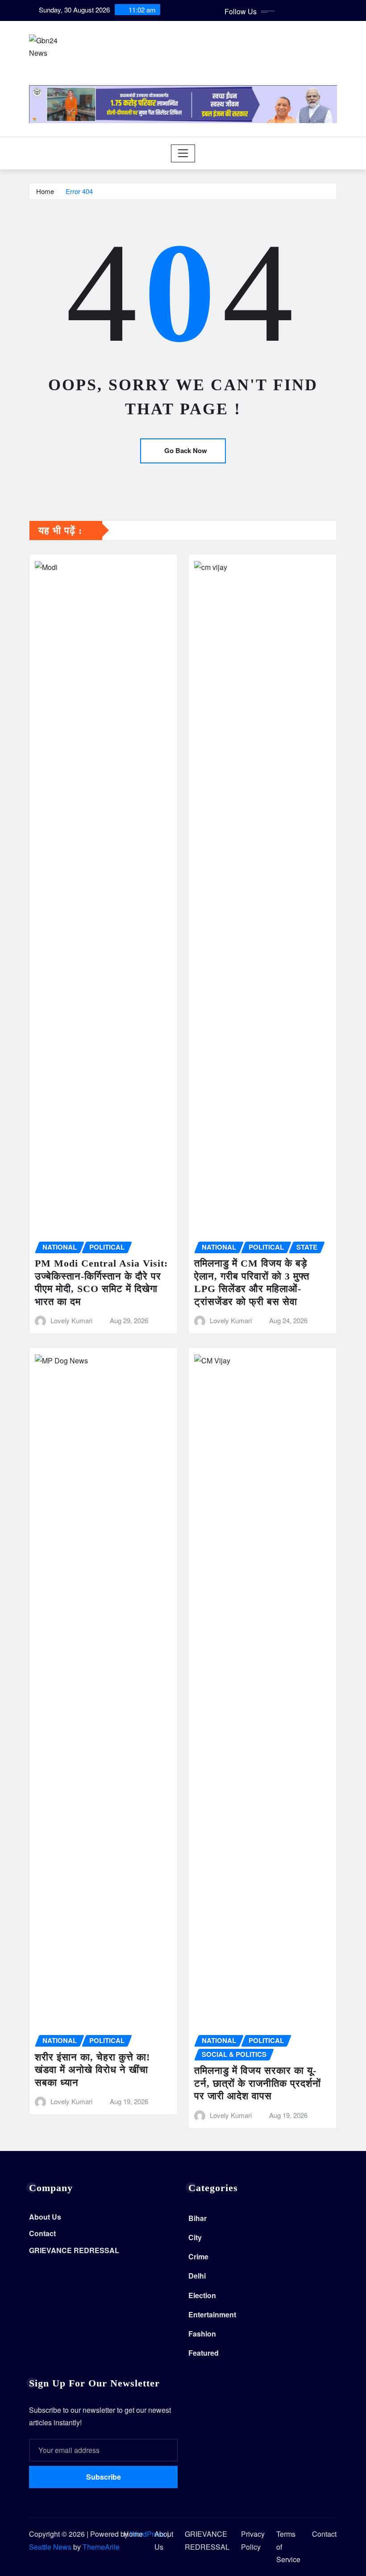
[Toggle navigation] (183, 153)
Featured (204, 2353)
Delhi (197, 2276)
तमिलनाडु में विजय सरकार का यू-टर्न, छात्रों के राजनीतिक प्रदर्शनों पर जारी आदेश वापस (258, 2083)
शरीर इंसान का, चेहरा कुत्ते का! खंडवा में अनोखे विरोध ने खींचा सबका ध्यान (92, 2070)
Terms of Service (288, 2547)
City (195, 2237)
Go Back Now (186, 450)
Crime (198, 2256)
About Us (45, 2217)
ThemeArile (101, 2547)
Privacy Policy (253, 2540)
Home (45, 191)
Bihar (198, 2218)
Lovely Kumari (71, 1320)
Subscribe (104, 2477)
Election (202, 2295)
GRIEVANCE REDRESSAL (74, 2250)
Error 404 (79, 191)
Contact (42, 2234)
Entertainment (212, 2314)
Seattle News (50, 2547)
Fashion (202, 2334)
